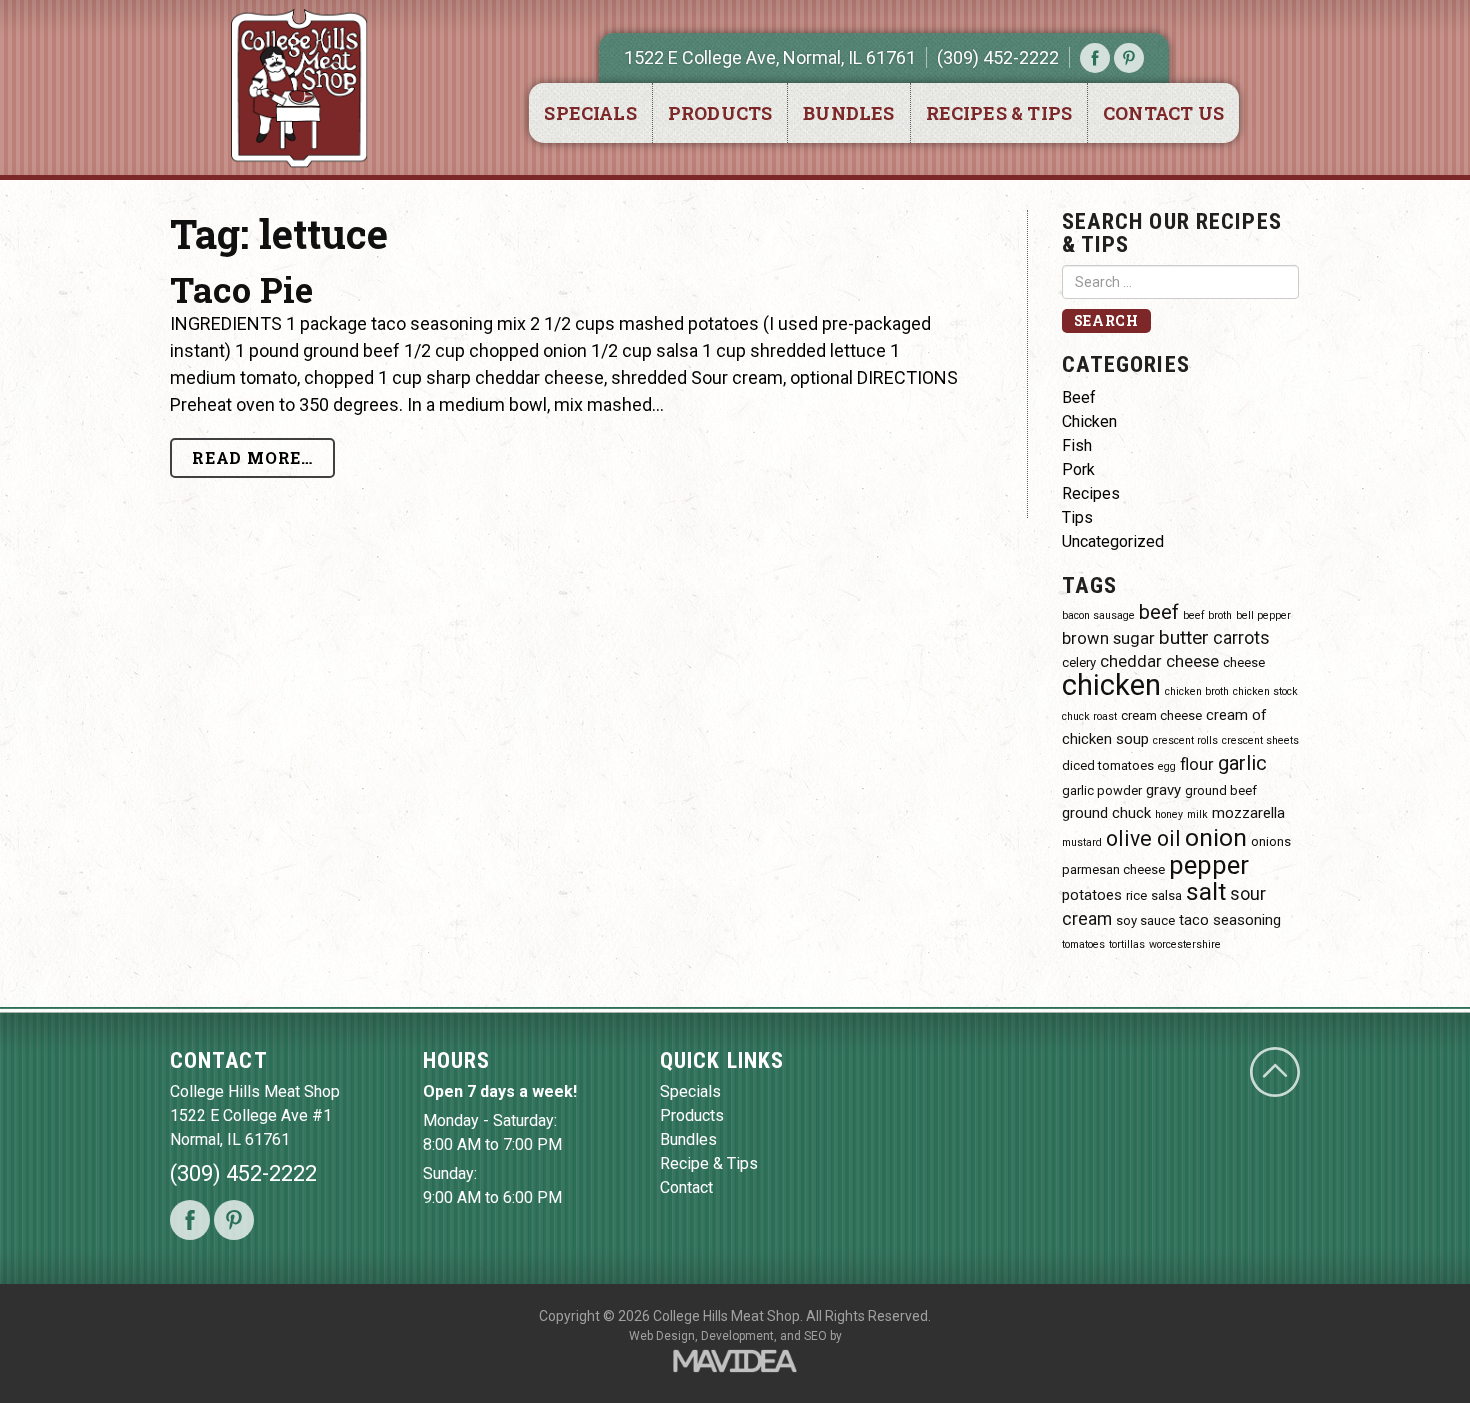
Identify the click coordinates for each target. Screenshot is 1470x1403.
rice (1136, 895)
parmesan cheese (1113, 869)
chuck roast (1089, 716)
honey (1169, 814)
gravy (1163, 790)
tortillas (1127, 944)
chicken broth (1197, 691)
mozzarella (1248, 813)
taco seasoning (1230, 920)
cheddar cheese (1159, 661)
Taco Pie (241, 289)
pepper (1209, 865)
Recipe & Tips (709, 1163)
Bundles (848, 113)
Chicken (1089, 421)
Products (720, 113)
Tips (1077, 517)
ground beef (1221, 790)
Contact (686, 1187)
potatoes (1092, 895)
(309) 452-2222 (998, 57)
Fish (1077, 445)
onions (1271, 841)
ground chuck (1106, 813)
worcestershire (1185, 944)
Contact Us (1163, 113)
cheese (1244, 662)
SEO (815, 1336)
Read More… (252, 457)
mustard (1082, 842)
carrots (1241, 637)
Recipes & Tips (999, 113)
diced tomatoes (1108, 765)
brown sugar (1108, 638)
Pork (1078, 469)
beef (1159, 612)
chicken (1111, 685)
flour (1197, 764)
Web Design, (663, 1336)
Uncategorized (1113, 541)
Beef (1079, 397)
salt (1206, 891)
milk (1197, 814)
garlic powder (1102, 790)
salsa (1166, 895)
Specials (590, 113)
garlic (1242, 763)
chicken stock (1265, 691)
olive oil (1143, 838)
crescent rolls (1185, 740)
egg (1167, 766)
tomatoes (1083, 944)
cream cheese (1161, 715)
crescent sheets (1260, 740)
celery (1079, 662)
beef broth (1207, 615)
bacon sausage (1098, 615)
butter (1184, 637)
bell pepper (1263, 615)
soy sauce (1145, 920)
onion (1216, 837)
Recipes (1091, 493)
